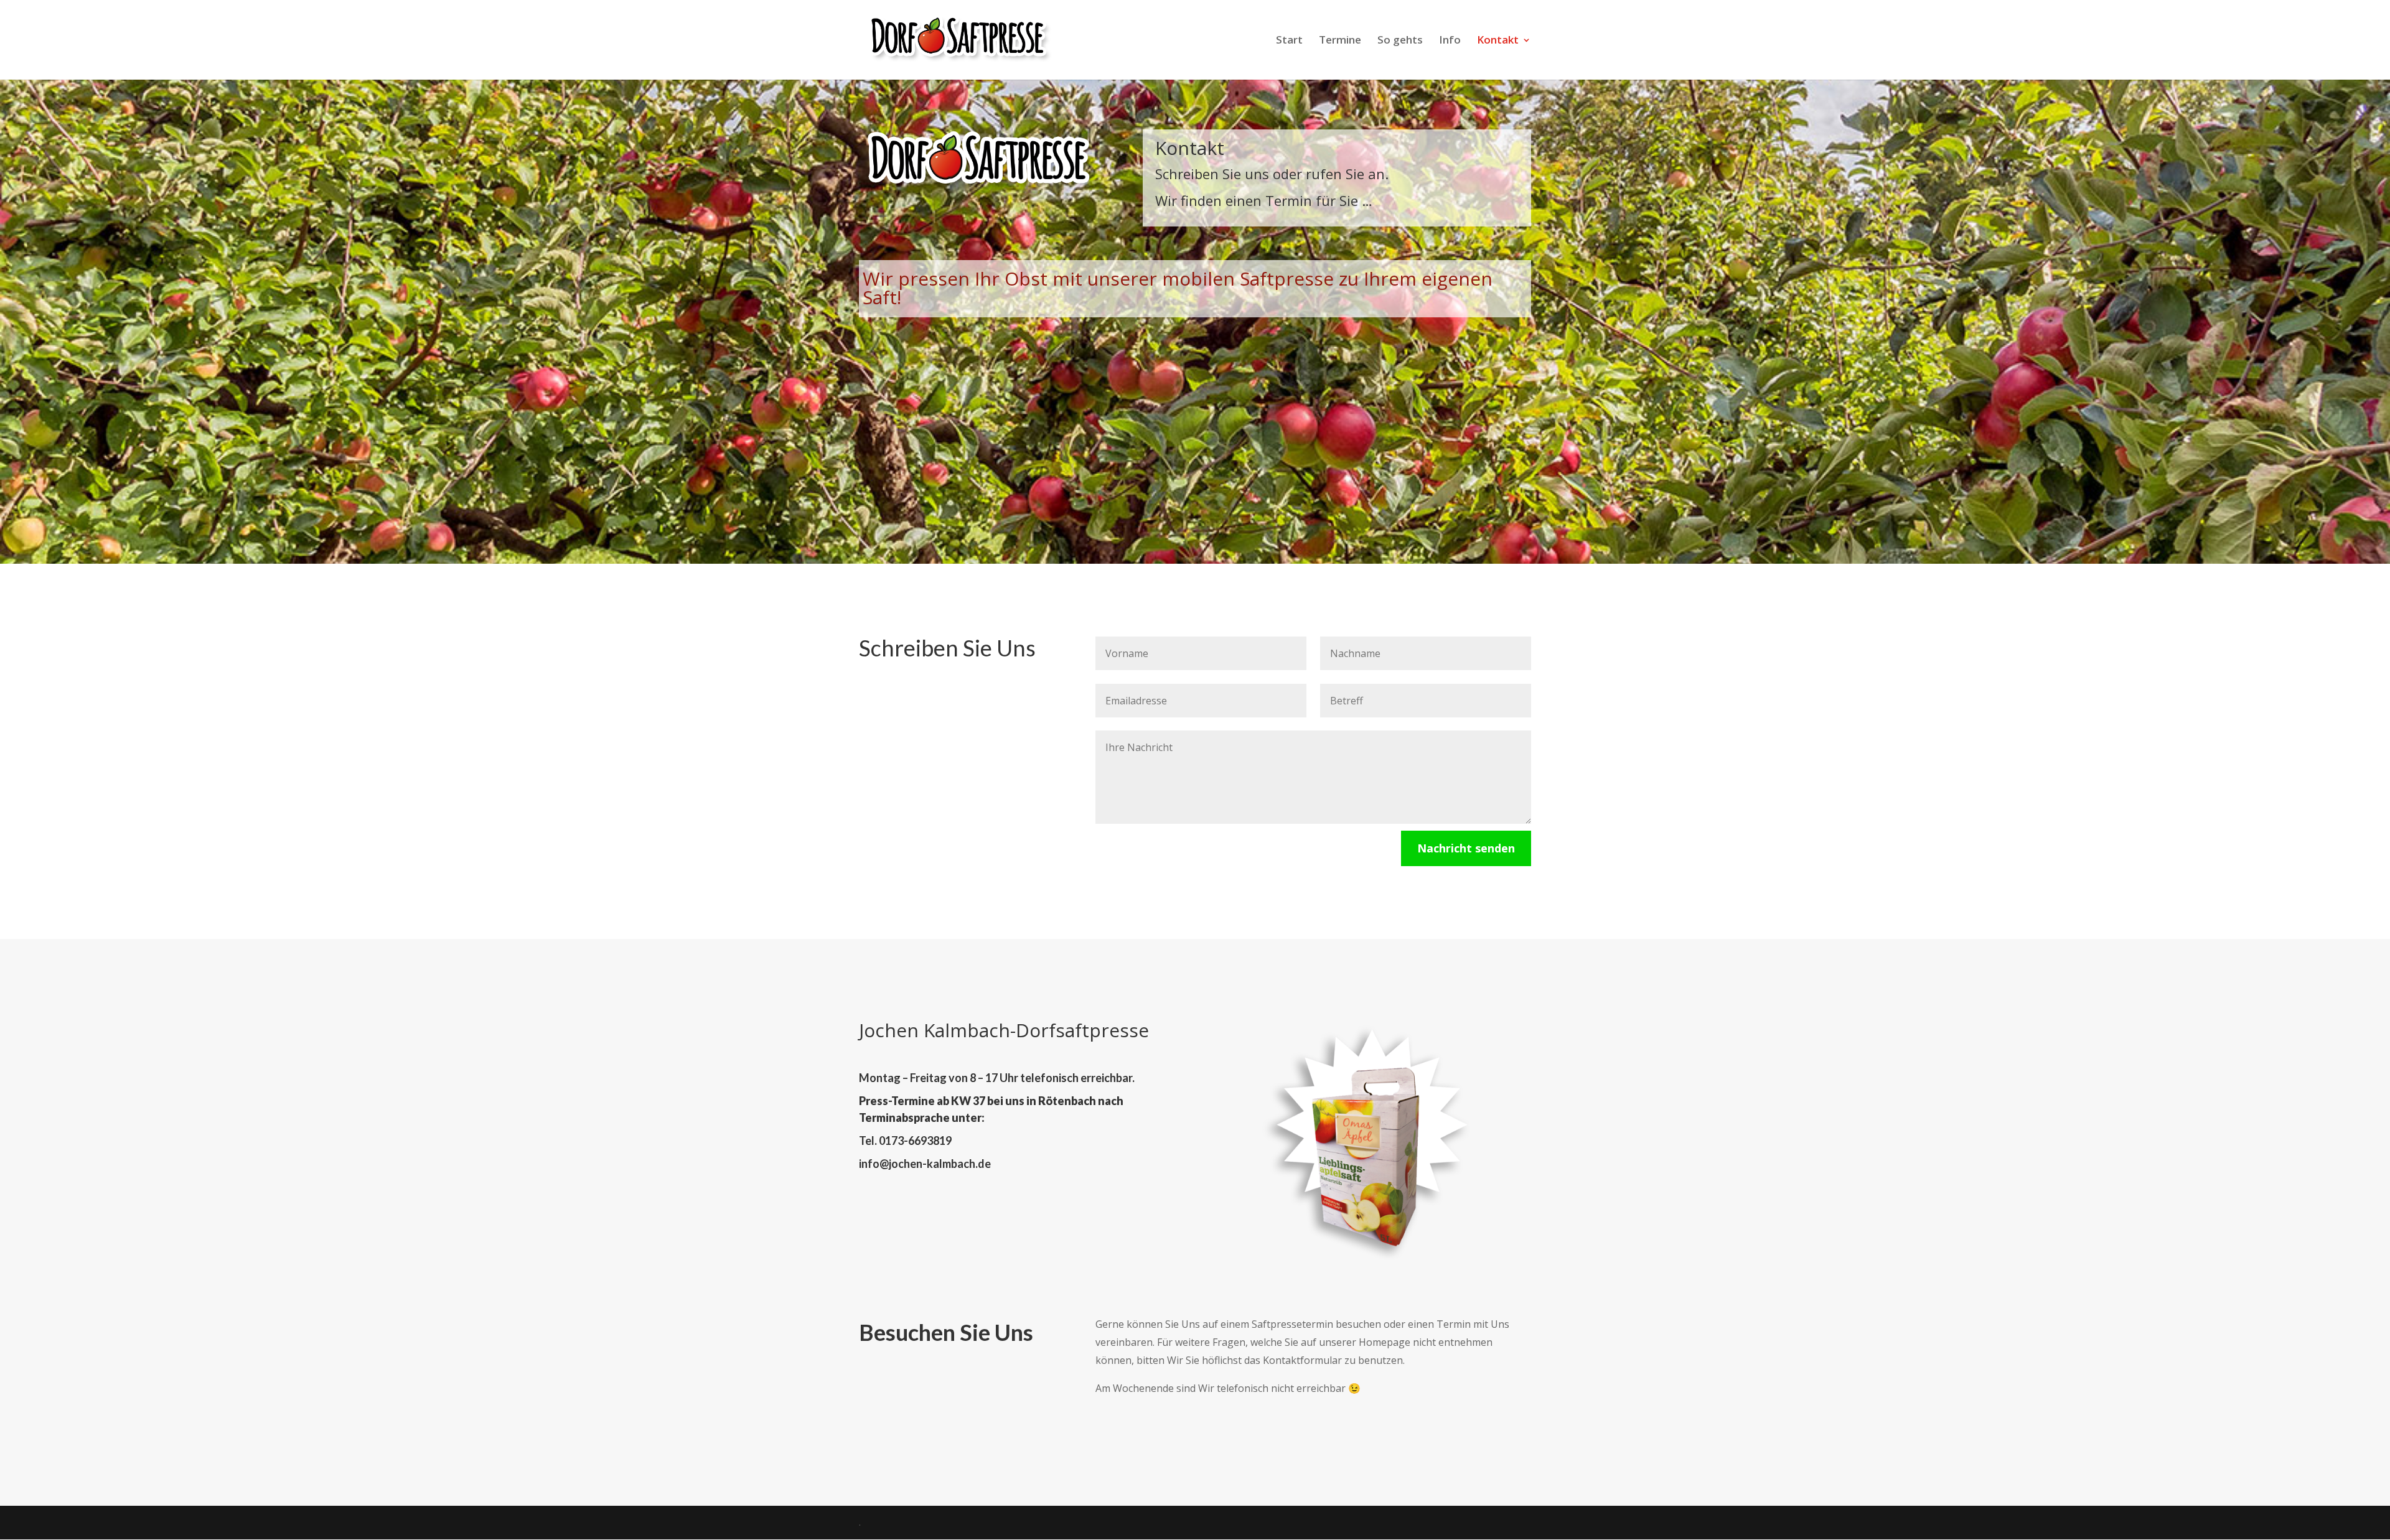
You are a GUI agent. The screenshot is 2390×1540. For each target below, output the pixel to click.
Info (1450, 41)
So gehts (1400, 41)
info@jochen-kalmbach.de (925, 1164)
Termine (1340, 41)
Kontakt (1498, 41)
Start (1289, 41)
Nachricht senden (1466, 848)
